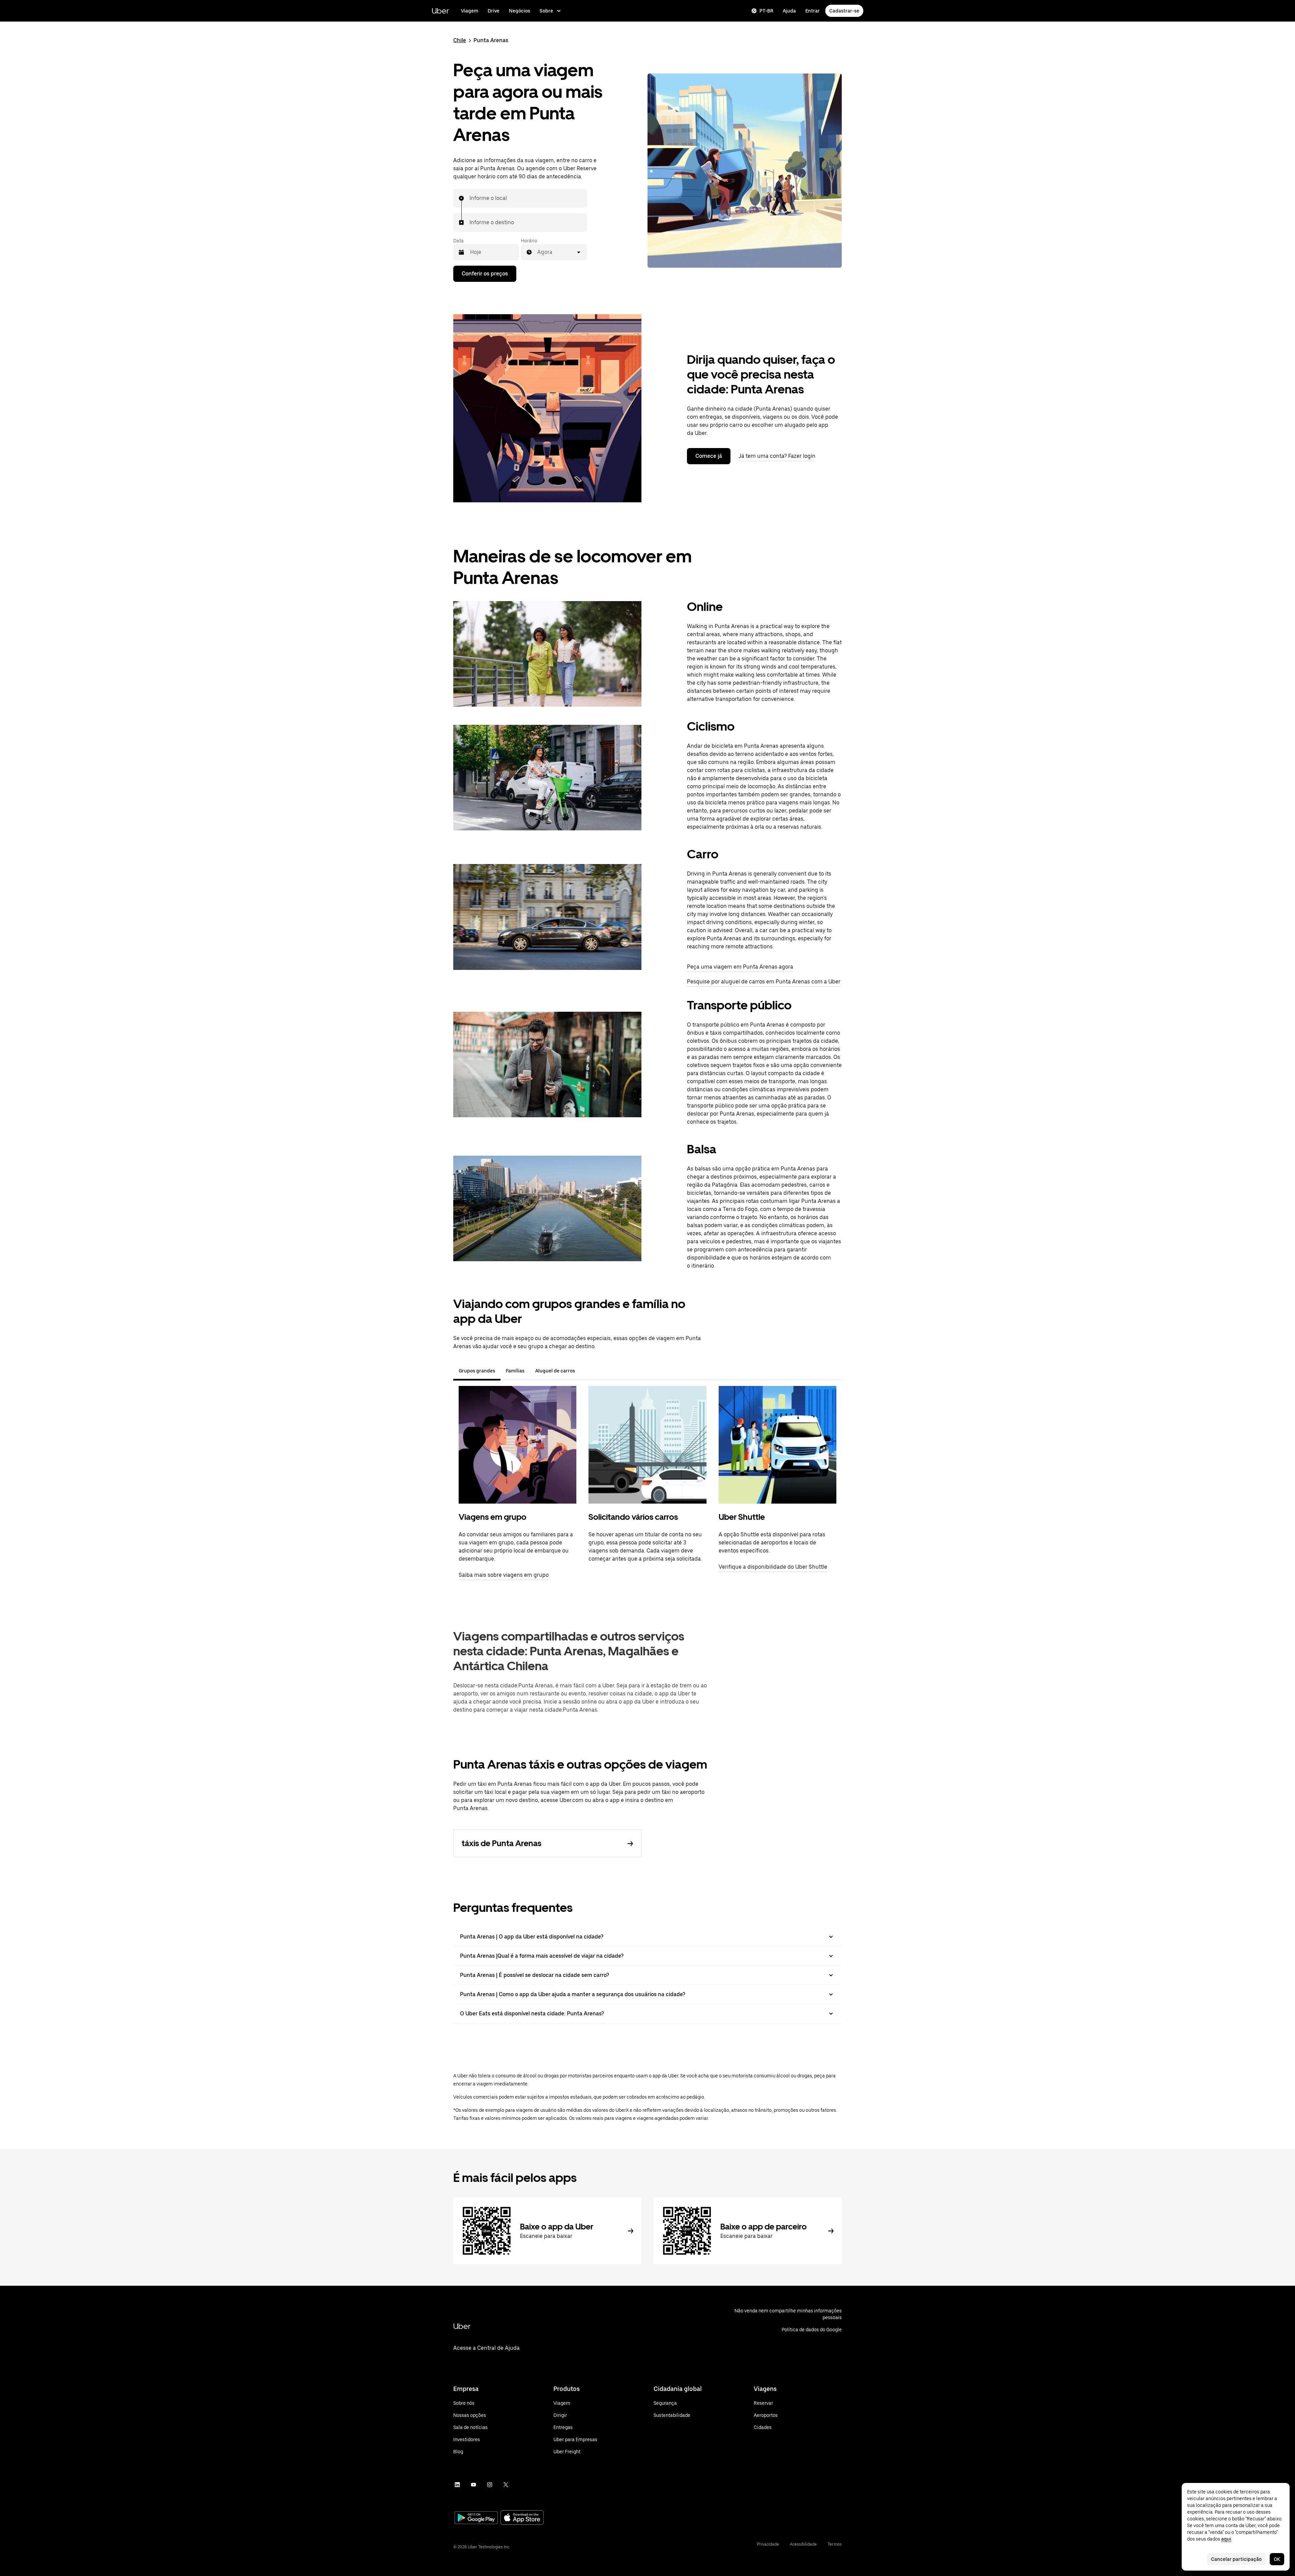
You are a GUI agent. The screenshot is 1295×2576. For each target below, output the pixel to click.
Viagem (470, 11)
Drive (494, 11)
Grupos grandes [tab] (477, 1371)
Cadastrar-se (844, 11)
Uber (440, 11)
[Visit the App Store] (522, 2518)
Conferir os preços (485, 274)
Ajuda (789, 11)
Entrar (813, 11)
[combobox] (470, 198)
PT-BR (766, 11)
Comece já (709, 456)
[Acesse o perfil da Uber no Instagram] (490, 2485)
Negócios (520, 11)
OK (1277, 2559)
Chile (460, 40)
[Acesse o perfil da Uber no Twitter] (506, 2485)
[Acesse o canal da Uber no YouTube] (473, 2485)
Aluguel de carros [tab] (555, 1371)
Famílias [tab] (515, 1371)
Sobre (546, 11)
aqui (1226, 2539)
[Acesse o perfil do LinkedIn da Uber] (457, 2485)
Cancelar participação (1236, 2559)
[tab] (586, 1371)
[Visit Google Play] (476, 2518)
